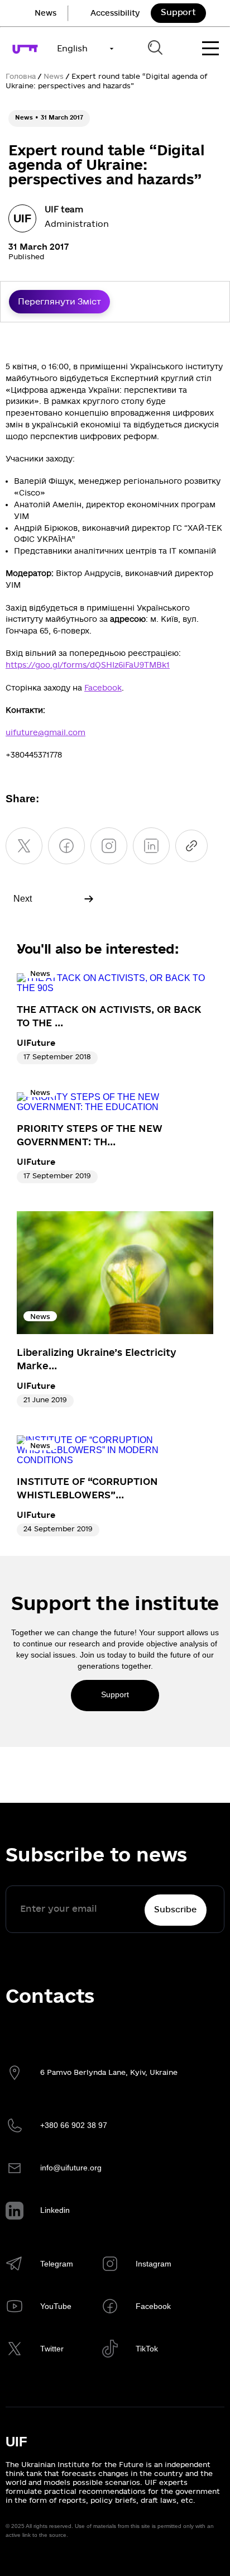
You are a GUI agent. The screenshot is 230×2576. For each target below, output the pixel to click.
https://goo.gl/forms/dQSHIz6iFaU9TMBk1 (88, 665)
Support (178, 12)
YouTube (56, 2306)
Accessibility (115, 13)
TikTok (147, 2349)
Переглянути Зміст (59, 302)
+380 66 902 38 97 (74, 2125)
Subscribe (175, 1910)
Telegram (57, 2264)
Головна (21, 77)
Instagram (154, 2264)
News (45, 13)
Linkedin (55, 2210)
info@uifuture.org (71, 2168)
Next (23, 899)
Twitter (52, 2349)
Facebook (103, 688)
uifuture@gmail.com (45, 733)
